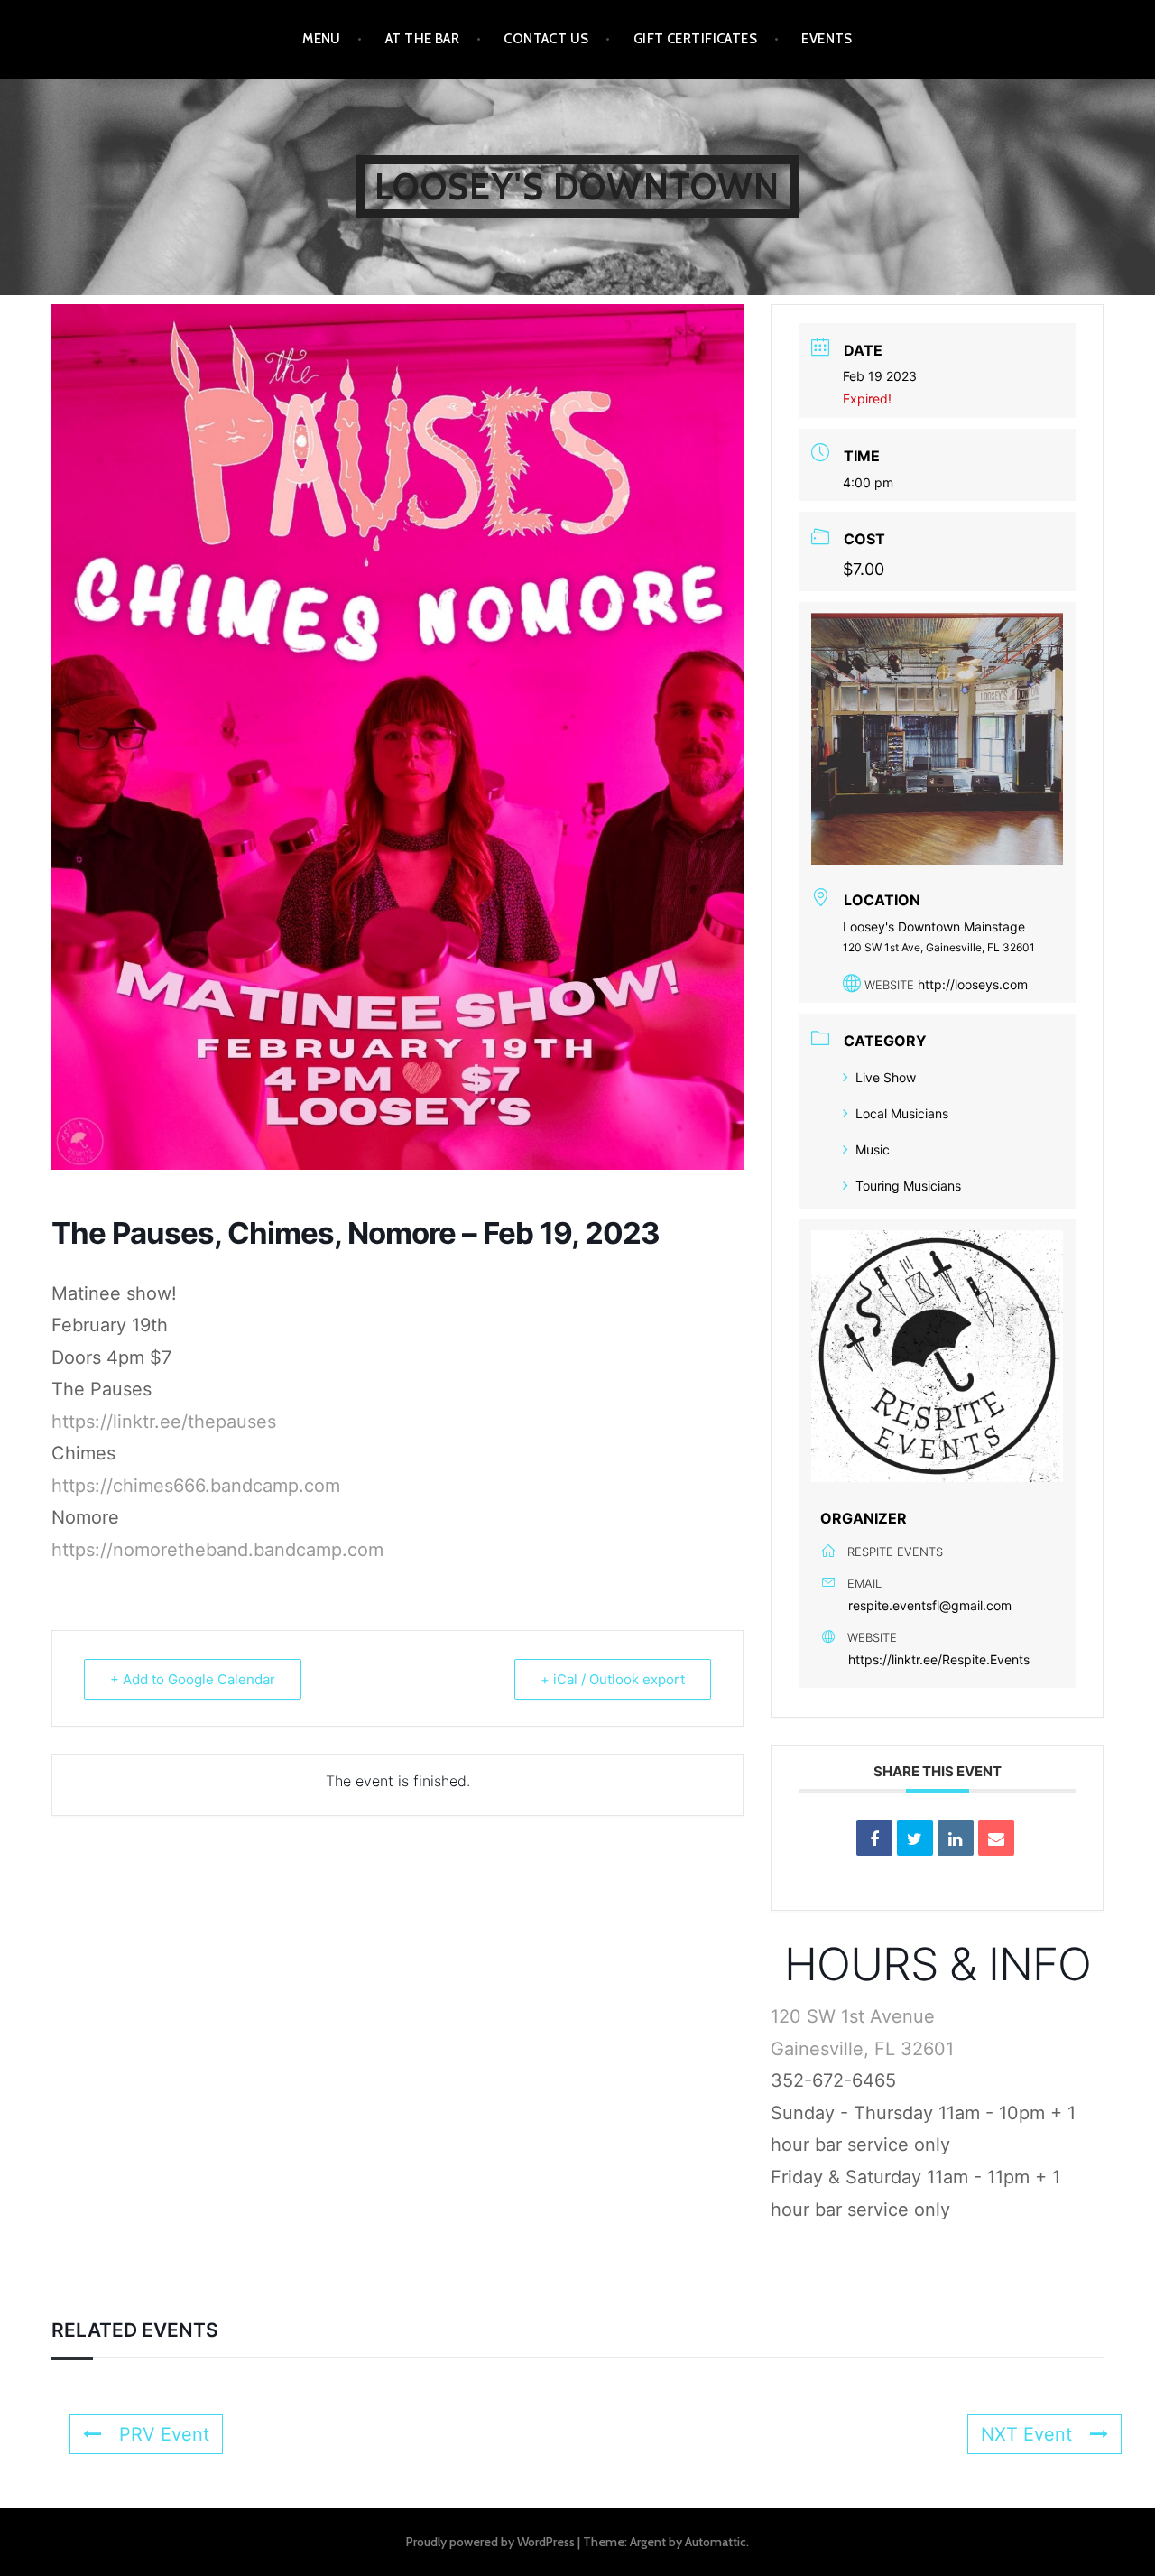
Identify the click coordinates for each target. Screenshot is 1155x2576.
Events (827, 39)
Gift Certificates (696, 39)
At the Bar (423, 39)
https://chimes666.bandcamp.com (196, 1486)
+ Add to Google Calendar (193, 1679)
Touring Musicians (908, 1186)
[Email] (996, 1838)
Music (873, 1149)
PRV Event (164, 2434)
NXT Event (1026, 2434)
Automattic (716, 2542)
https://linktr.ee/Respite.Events (939, 1659)
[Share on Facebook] (874, 1838)
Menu (322, 39)
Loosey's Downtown (577, 186)
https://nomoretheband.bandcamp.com (217, 1550)
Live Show (886, 1077)
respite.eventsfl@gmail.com (930, 1605)
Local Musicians (902, 1113)
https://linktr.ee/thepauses (164, 1422)
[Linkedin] (956, 1838)
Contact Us (546, 39)
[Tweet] (915, 1838)
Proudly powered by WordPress (490, 2542)
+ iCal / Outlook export (613, 1679)
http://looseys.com (973, 984)
